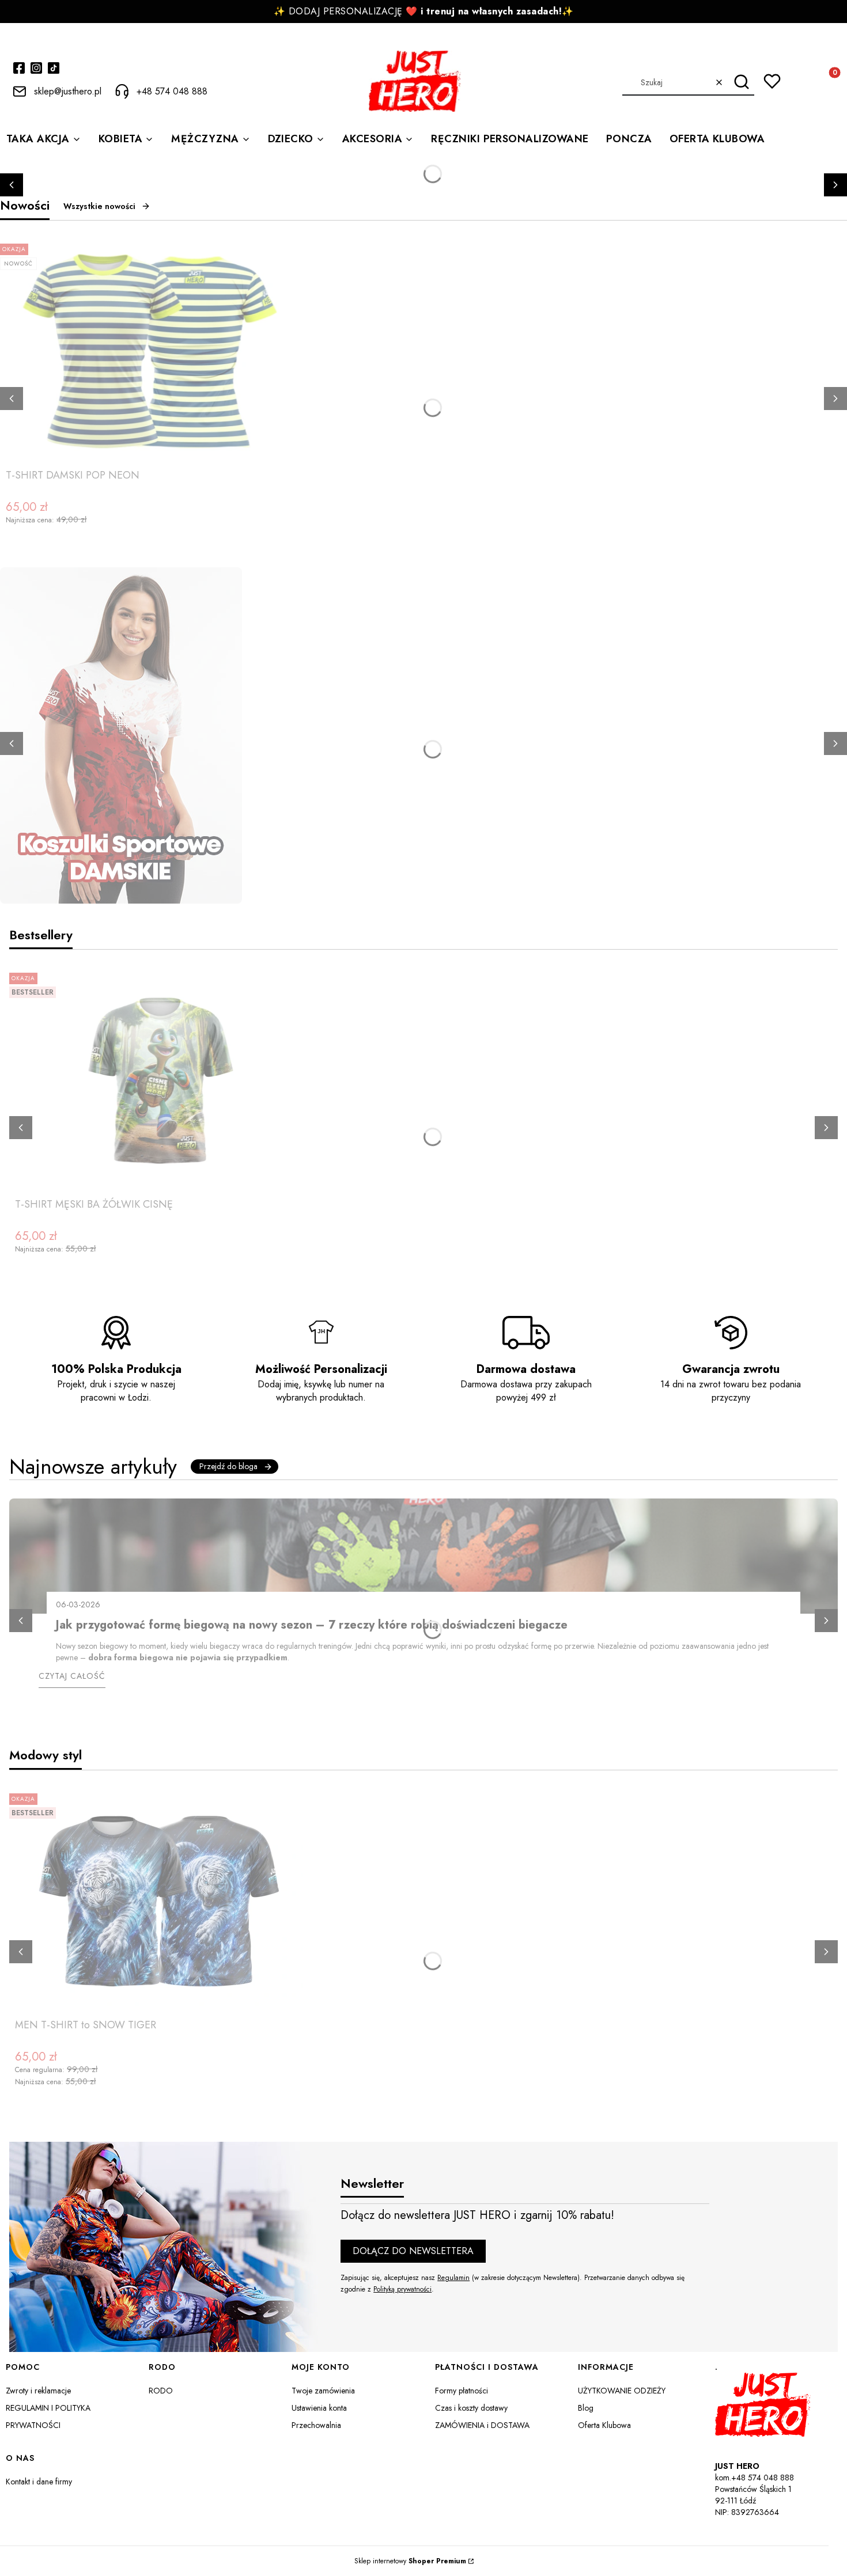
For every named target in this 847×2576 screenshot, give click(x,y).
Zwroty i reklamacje (38, 2391)
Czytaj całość (72, 1676)
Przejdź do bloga (228, 1466)
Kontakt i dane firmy (39, 2482)
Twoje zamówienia (323, 2391)
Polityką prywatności (402, 2289)
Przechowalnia (316, 2425)
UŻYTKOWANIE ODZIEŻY (622, 2391)
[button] (741, 82)
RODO (161, 2391)
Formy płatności (462, 2391)
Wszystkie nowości (99, 206)
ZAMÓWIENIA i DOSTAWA (482, 2425)
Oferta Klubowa (604, 2425)
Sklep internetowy (410, 2561)
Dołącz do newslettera (413, 2251)
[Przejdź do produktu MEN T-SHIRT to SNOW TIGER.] (159, 1901)
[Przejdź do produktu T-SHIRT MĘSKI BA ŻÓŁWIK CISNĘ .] (159, 1080)
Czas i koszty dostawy (471, 2408)
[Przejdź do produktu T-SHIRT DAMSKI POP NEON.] (150, 351)
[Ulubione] (772, 81)
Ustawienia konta (319, 2408)
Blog (586, 2408)
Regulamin (453, 2278)
